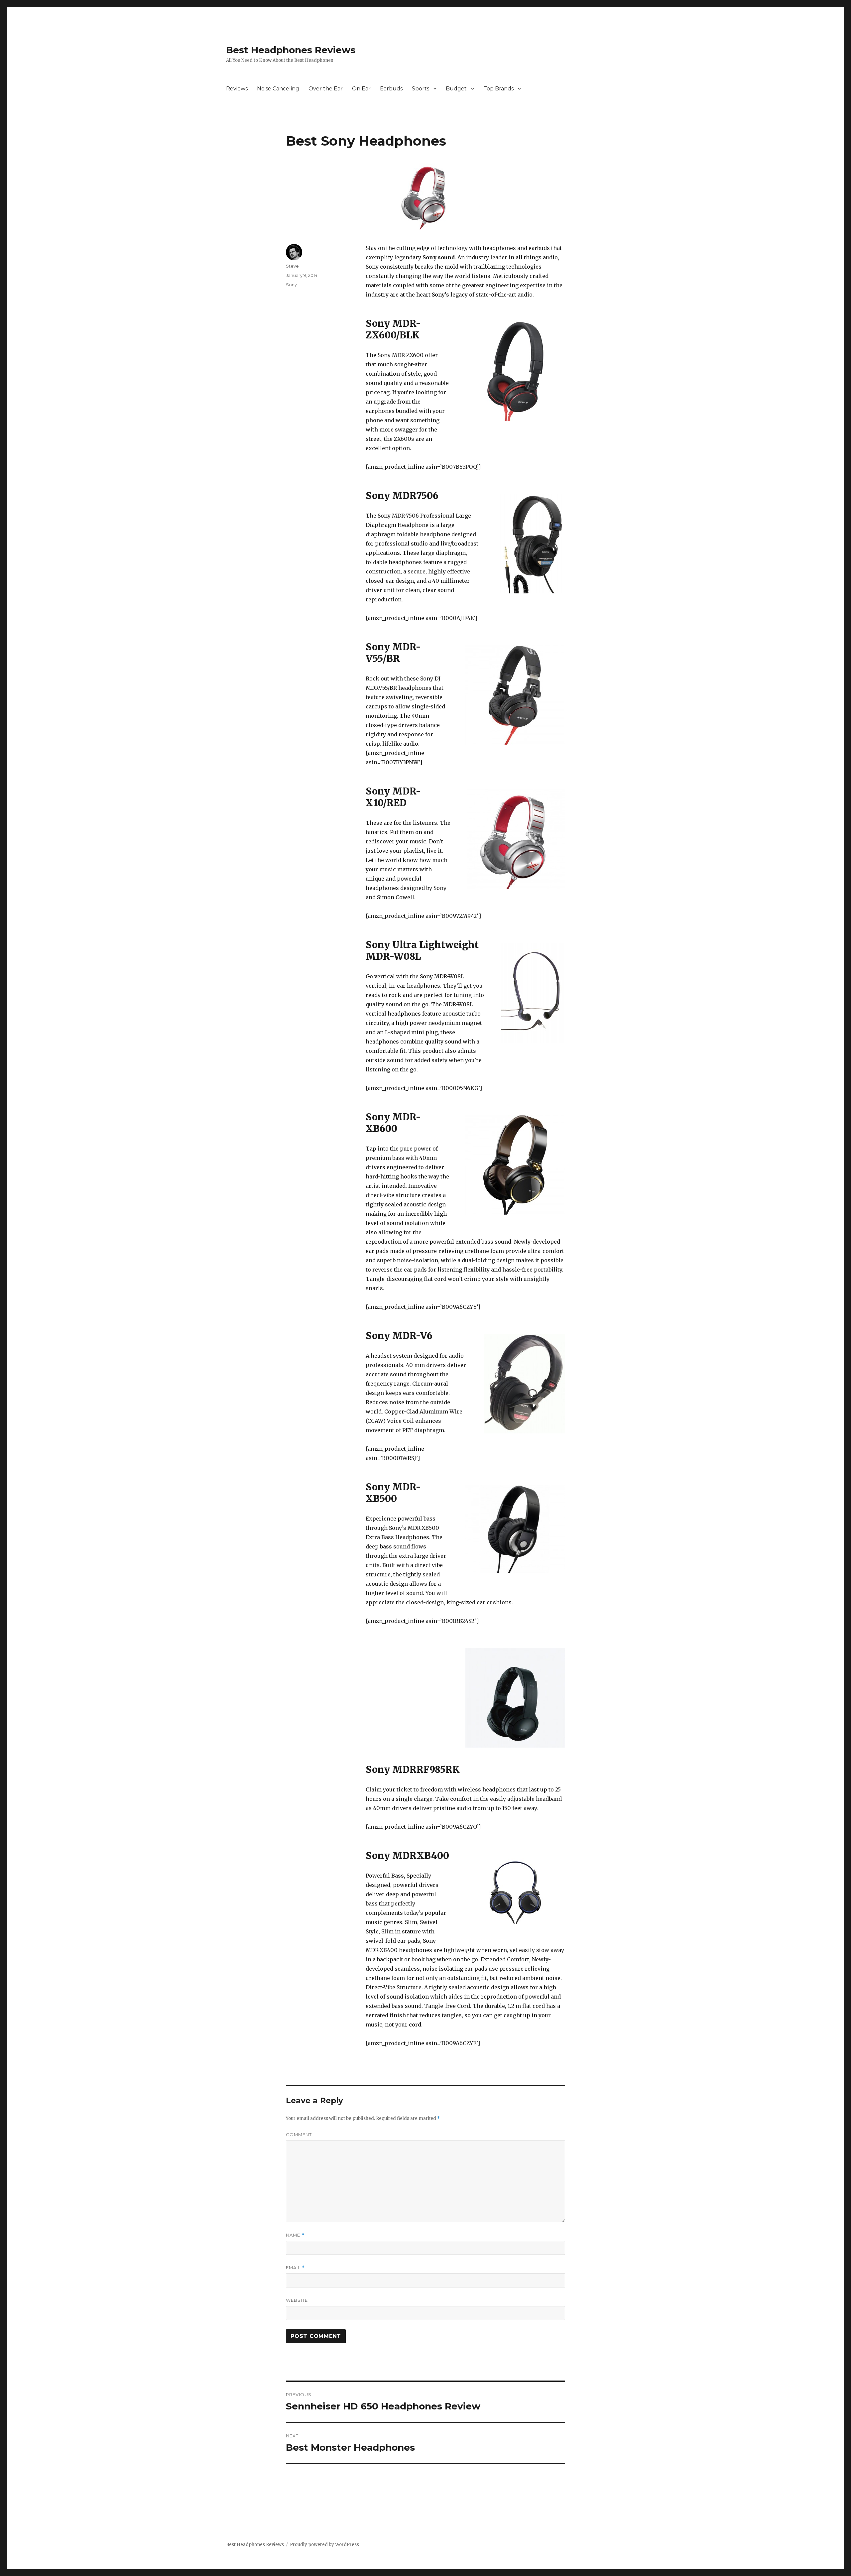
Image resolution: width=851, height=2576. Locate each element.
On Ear (361, 89)
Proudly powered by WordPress (324, 2545)
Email (295, 2268)
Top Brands (498, 89)
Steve (292, 266)
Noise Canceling (278, 89)
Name (295, 2235)
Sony (291, 285)
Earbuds (391, 89)
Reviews (237, 89)
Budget (456, 89)
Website (297, 2300)
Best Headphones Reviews (291, 50)
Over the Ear (326, 89)
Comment (299, 2135)
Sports (421, 89)
